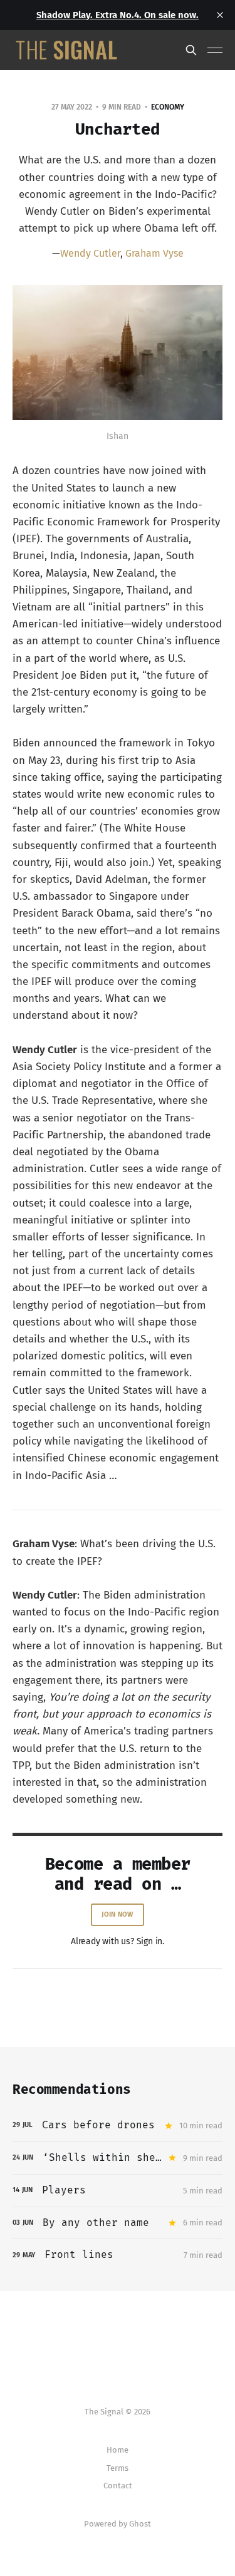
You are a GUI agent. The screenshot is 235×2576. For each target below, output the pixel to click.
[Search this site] (191, 50)
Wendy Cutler (90, 253)
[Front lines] (118, 2255)
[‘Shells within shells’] (118, 2158)
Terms (118, 2468)
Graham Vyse (154, 253)
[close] (220, 15)
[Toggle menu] (215, 50)
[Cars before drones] (118, 2125)
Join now (117, 1914)
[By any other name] (118, 2223)
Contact (118, 2486)
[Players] (118, 2191)
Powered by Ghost (118, 2524)
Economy (168, 107)
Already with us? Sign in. (118, 1941)
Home (118, 2450)
